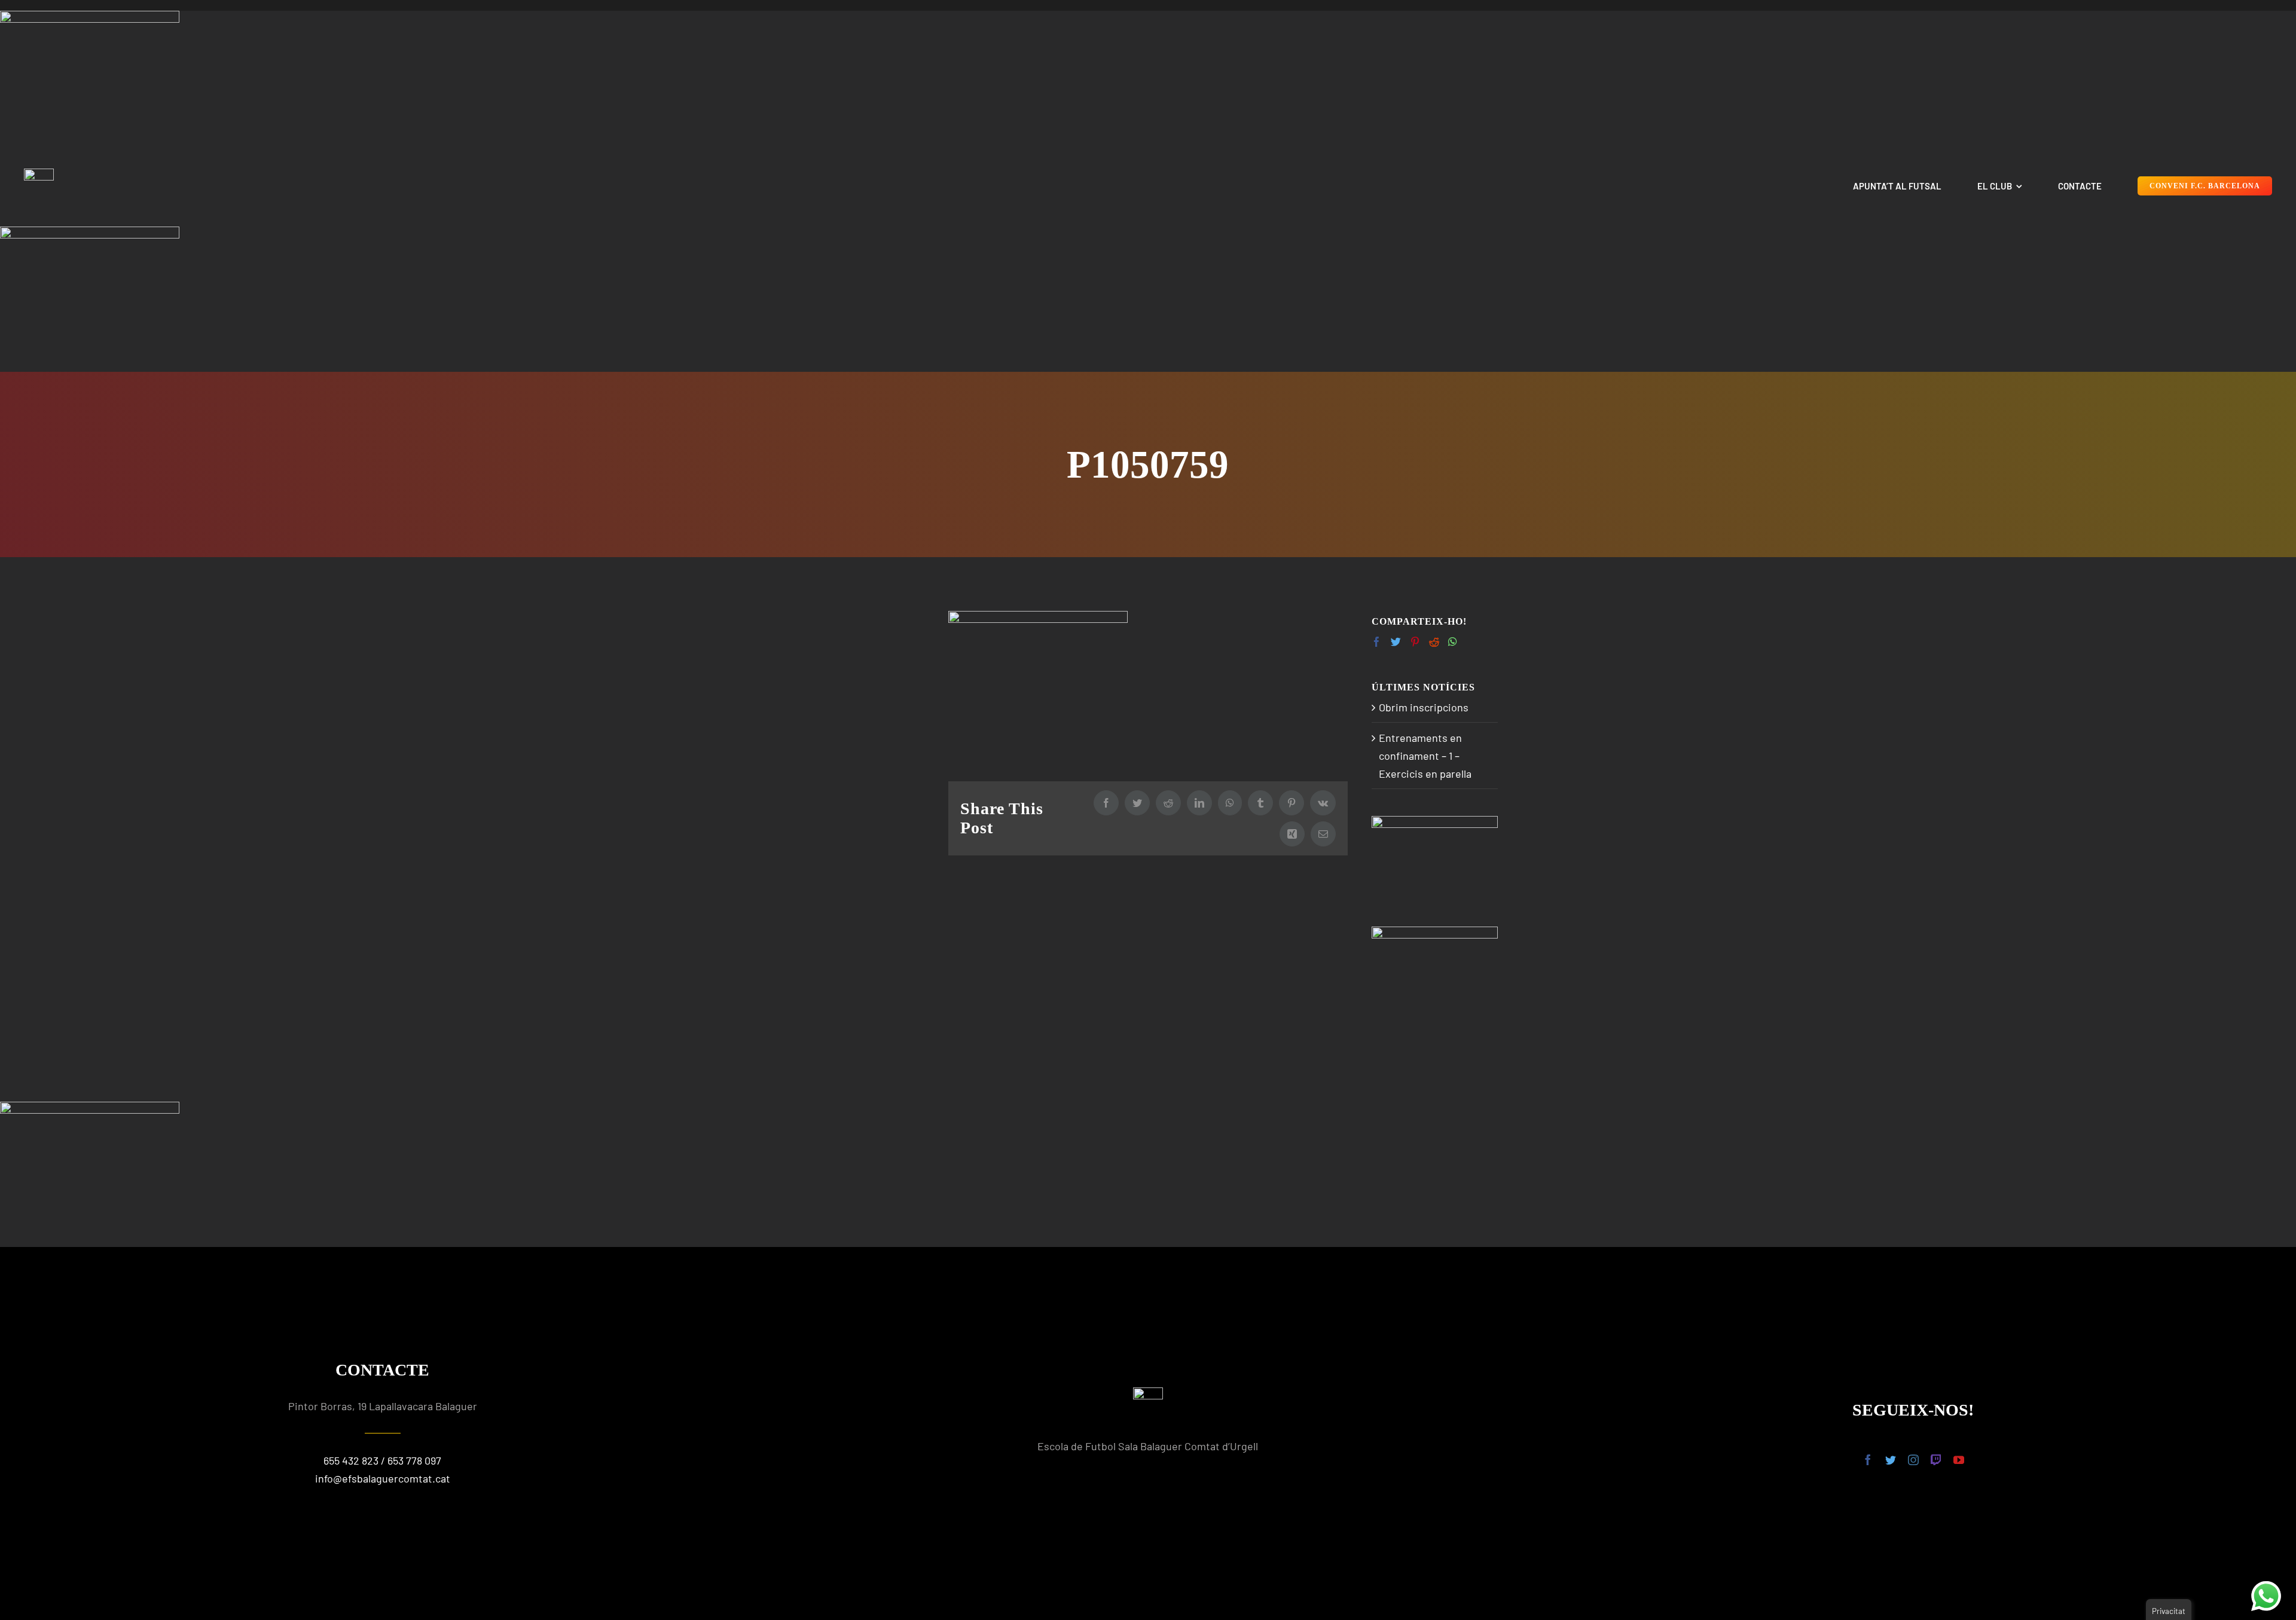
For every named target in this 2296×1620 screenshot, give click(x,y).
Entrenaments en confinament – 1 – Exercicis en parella (1425, 756)
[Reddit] (1434, 642)
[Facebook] (1377, 642)
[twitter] (1891, 1460)
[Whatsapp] (1453, 642)
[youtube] (1959, 1460)
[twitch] (1936, 1460)
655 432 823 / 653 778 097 (382, 1460)
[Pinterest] (1415, 642)
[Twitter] (1396, 642)
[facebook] (1868, 1460)
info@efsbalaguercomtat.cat (383, 1478)
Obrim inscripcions (1424, 707)
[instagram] (1913, 1460)
